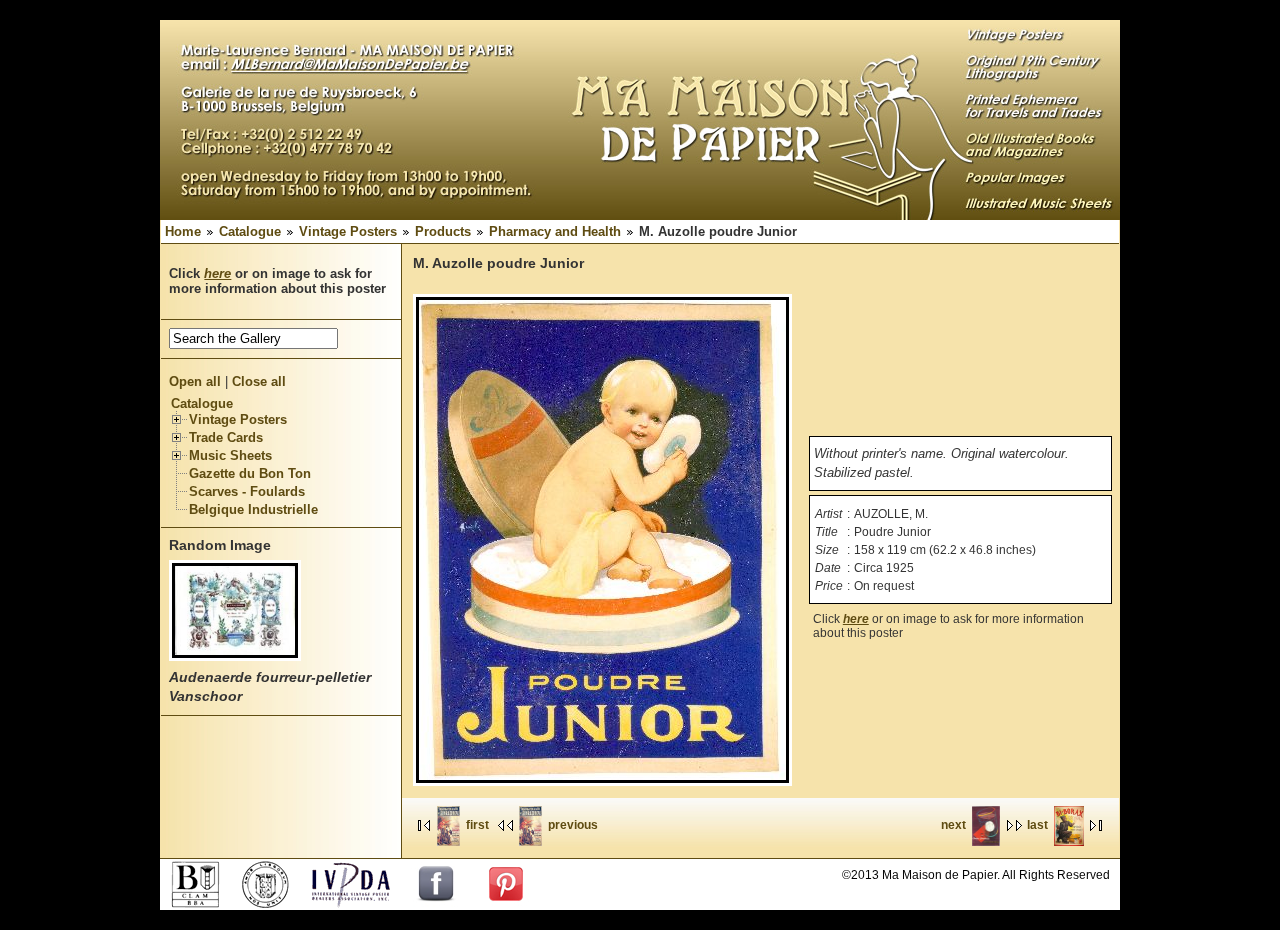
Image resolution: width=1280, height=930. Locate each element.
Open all (195, 382)
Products (443, 231)
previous (573, 825)
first (477, 825)
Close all (259, 382)
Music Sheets (230, 455)
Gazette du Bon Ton (250, 473)
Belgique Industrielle (253, 509)
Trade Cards (226, 437)
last (1037, 825)
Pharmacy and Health (555, 231)
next (953, 825)
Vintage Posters (348, 231)
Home (183, 231)
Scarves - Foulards (247, 491)
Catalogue (250, 231)
